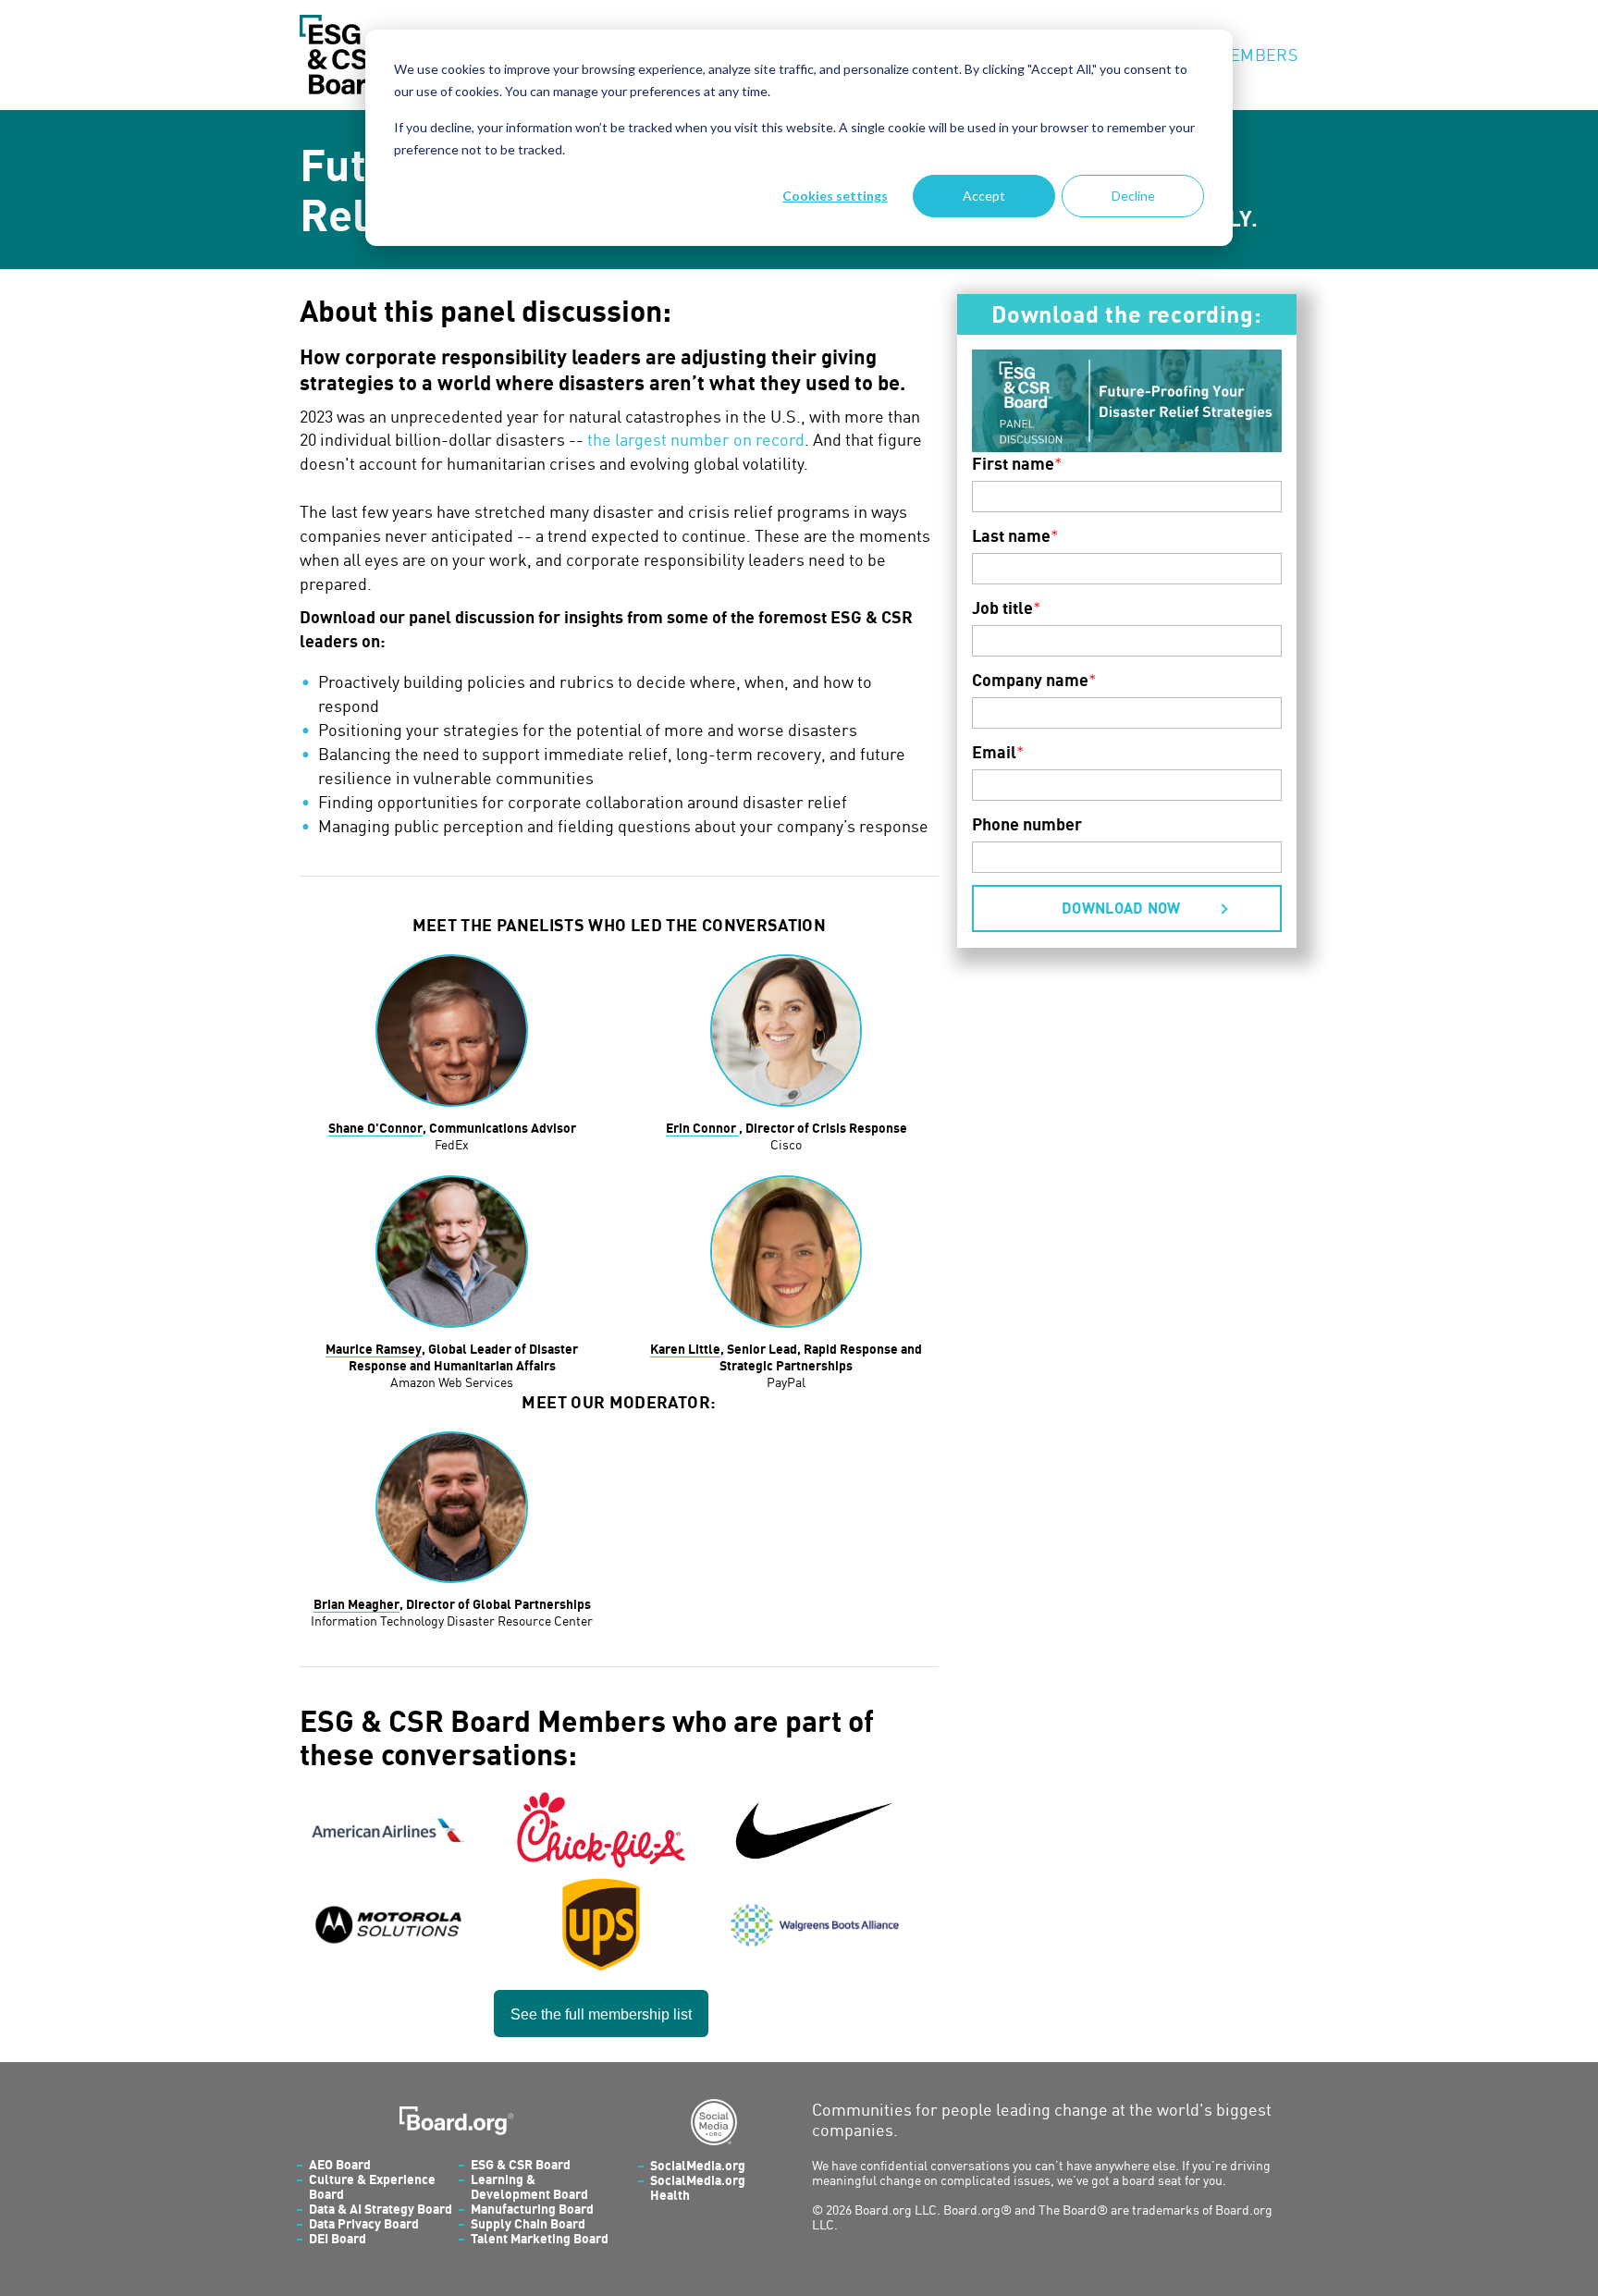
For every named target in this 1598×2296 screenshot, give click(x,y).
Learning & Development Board (529, 2186)
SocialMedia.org (698, 2165)
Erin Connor (702, 1128)
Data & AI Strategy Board (381, 2209)
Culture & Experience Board (372, 2186)
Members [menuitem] (1257, 55)
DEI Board (338, 2238)
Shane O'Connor (375, 1128)
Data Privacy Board (364, 2223)
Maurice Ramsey (374, 1349)
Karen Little (685, 1349)
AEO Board (340, 2164)
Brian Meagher (356, 1604)
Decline (1133, 196)
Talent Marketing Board (540, 2238)
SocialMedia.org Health (698, 2187)
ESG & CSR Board (521, 2164)
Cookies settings (835, 196)
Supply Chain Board (528, 2223)
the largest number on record (696, 439)
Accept (984, 196)
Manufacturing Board (532, 2209)
